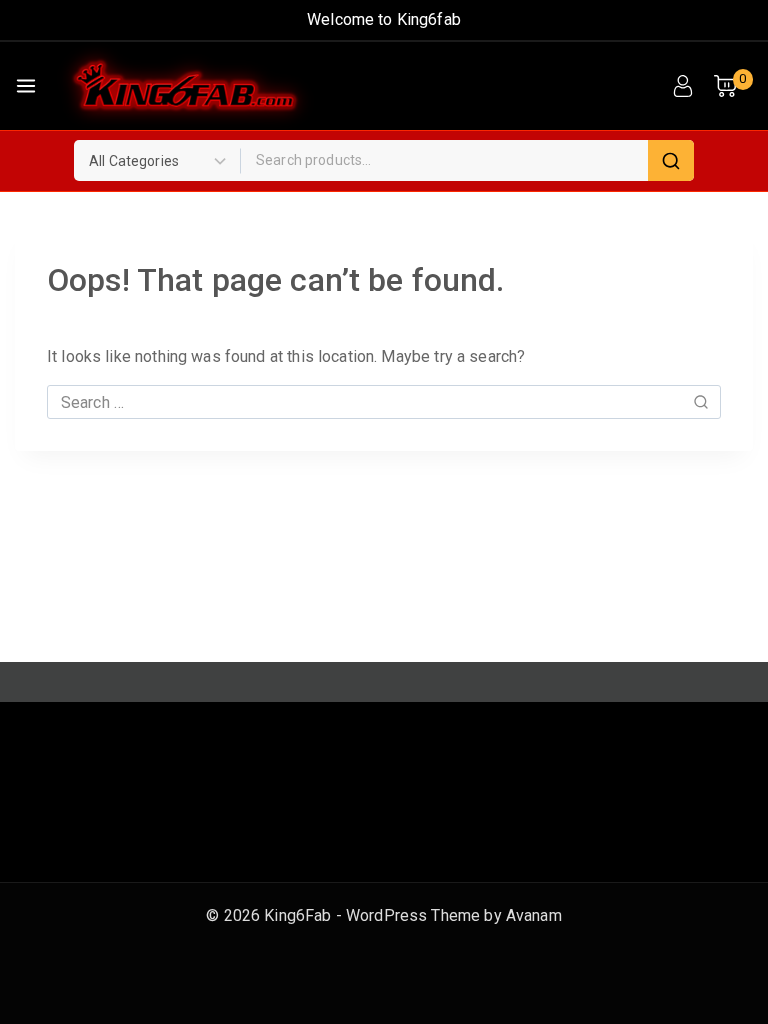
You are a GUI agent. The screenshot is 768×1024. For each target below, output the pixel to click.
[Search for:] (384, 402)
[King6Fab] (185, 86)
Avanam (534, 915)
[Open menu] (26, 86)
